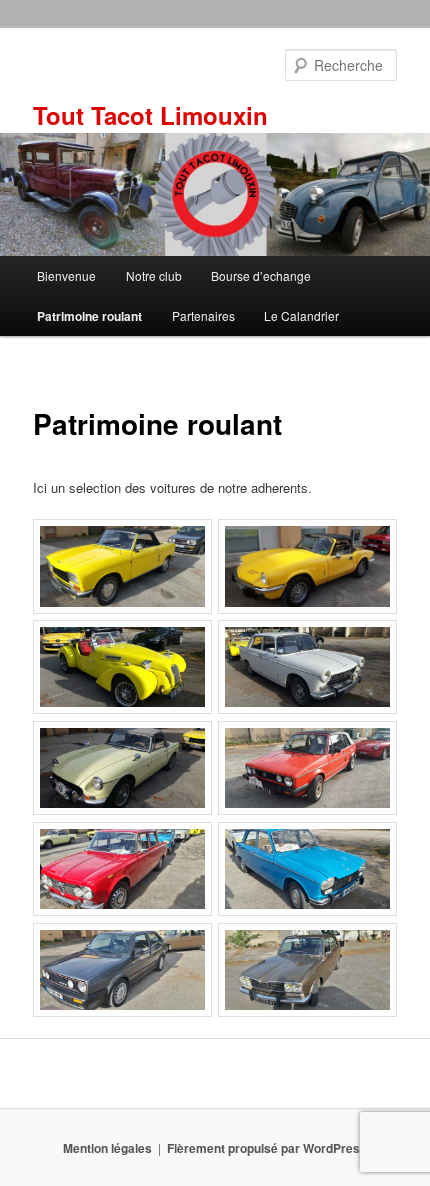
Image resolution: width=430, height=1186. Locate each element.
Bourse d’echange (261, 275)
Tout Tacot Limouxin (150, 115)
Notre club (154, 275)
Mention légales (107, 1148)
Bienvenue (66, 275)
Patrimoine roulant (89, 316)
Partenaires (203, 315)
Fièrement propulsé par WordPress (267, 1148)
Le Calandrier (301, 315)
